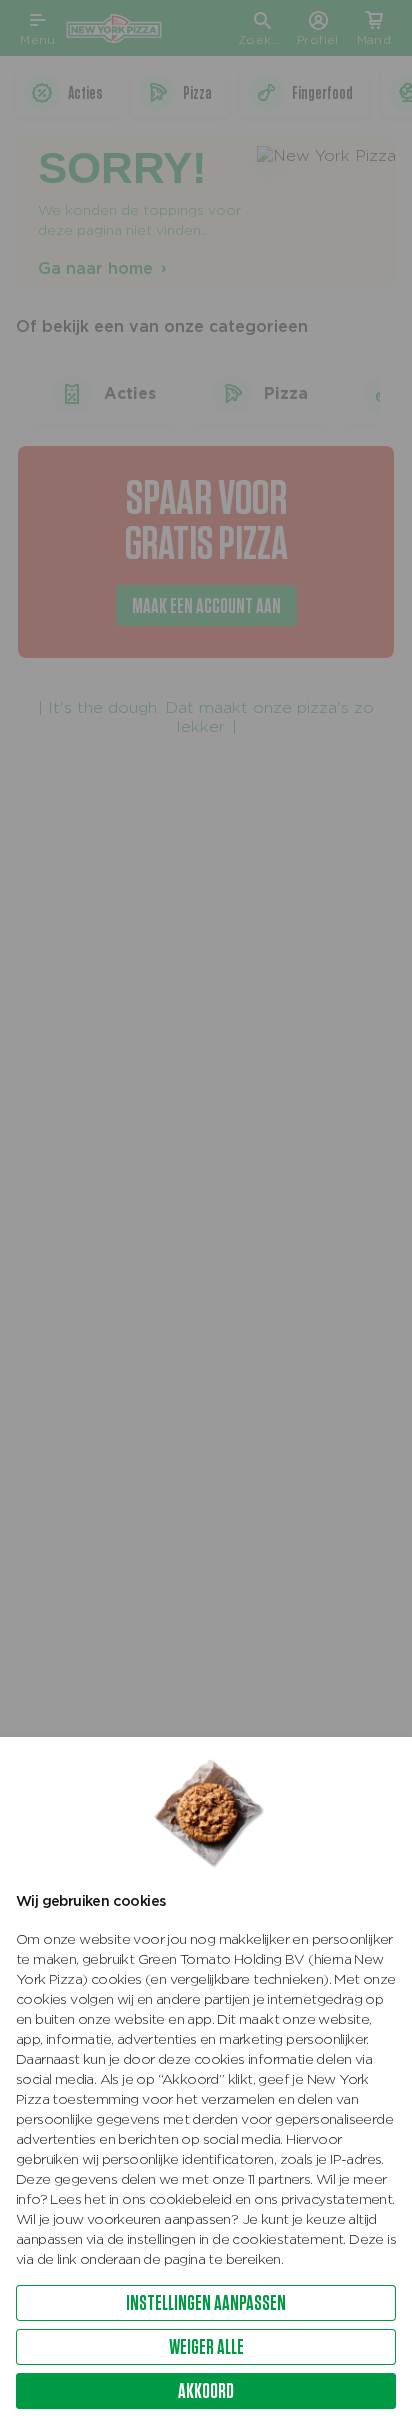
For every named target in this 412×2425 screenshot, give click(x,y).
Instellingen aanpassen (206, 2302)
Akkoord (206, 2390)
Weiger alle (206, 2346)
